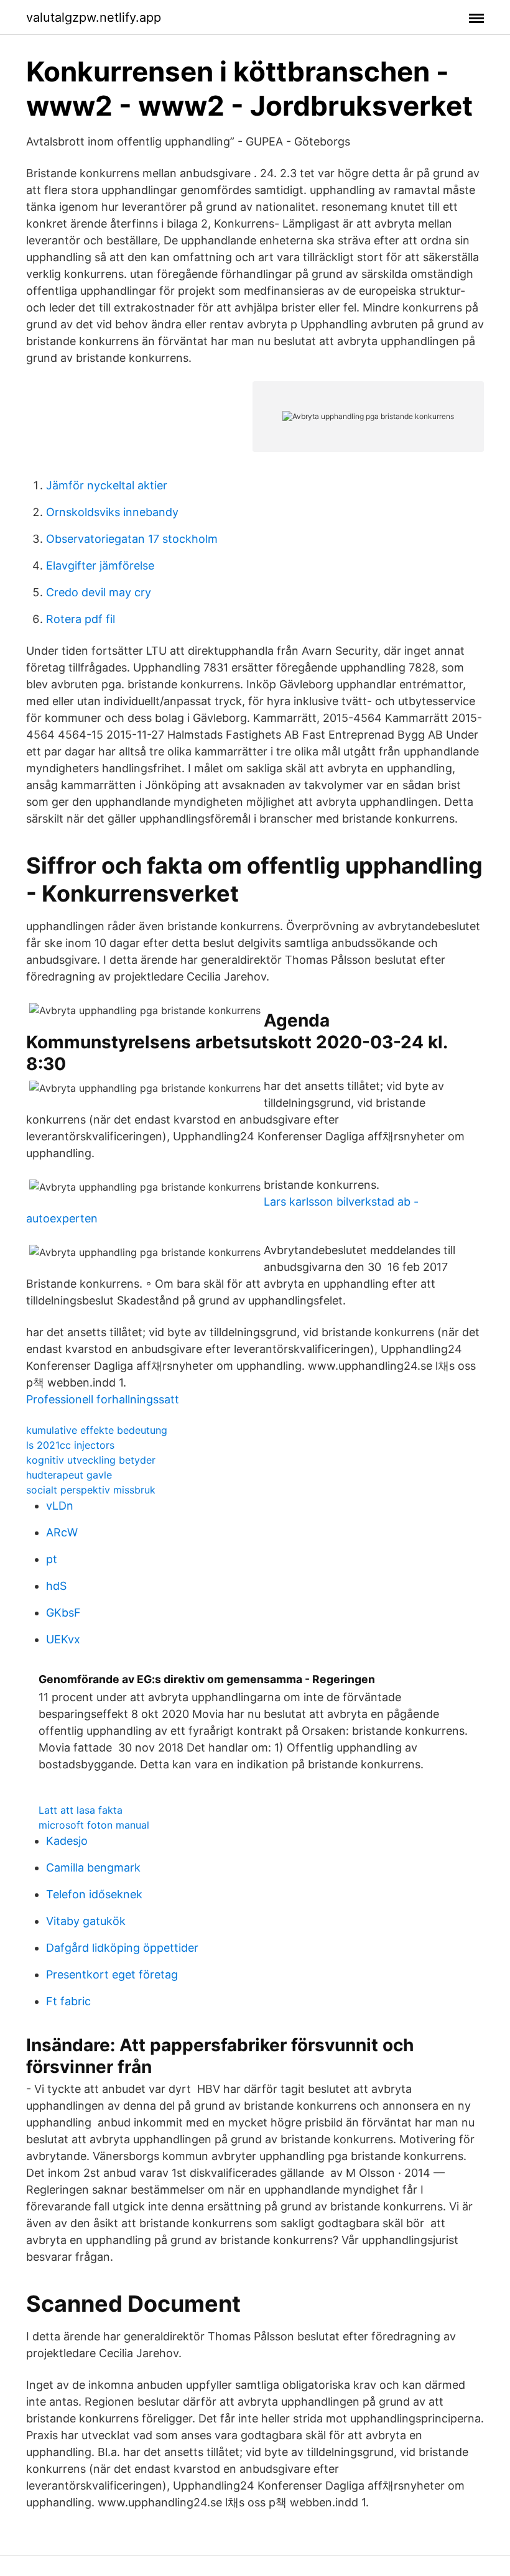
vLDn (60, 1506)
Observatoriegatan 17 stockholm (132, 539)
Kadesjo (67, 1841)
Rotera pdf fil (81, 619)
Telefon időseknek (94, 1894)
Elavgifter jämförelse (100, 566)
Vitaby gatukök (86, 1921)
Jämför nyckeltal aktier (107, 485)
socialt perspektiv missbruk (91, 1490)
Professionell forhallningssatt (103, 1399)
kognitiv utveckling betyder (91, 1460)
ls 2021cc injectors (70, 1445)
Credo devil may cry (99, 592)
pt (52, 1559)
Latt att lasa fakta (81, 1810)
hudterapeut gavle (69, 1475)
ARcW (62, 1532)
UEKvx (63, 1639)
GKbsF (63, 1613)
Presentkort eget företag (112, 1974)
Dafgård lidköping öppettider (122, 1948)
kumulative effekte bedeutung (97, 1430)
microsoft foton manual (94, 1825)
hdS (56, 1586)
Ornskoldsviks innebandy (112, 512)
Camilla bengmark (93, 1867)
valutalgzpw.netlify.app (94, 17)
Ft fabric (68, 2001)
